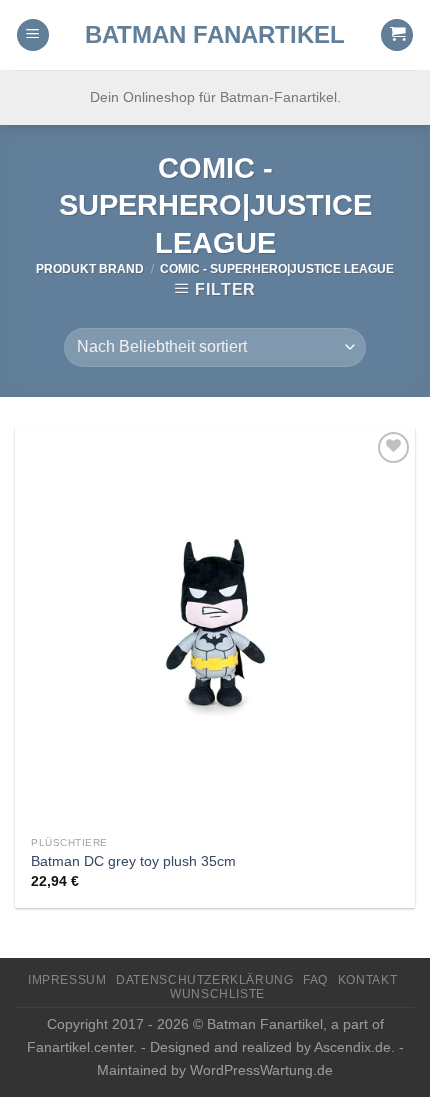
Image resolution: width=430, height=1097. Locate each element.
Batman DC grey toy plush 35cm (133, 861)
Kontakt (367, 980)
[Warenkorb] (397, 35)
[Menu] (33, 35)
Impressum (67, 980)
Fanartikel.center (80, 1047)
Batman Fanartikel (215, 35)
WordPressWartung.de (261, 1070)
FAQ (315, 980)
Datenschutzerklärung (204, 980)
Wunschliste (217, 994)
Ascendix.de (352, 1047)
